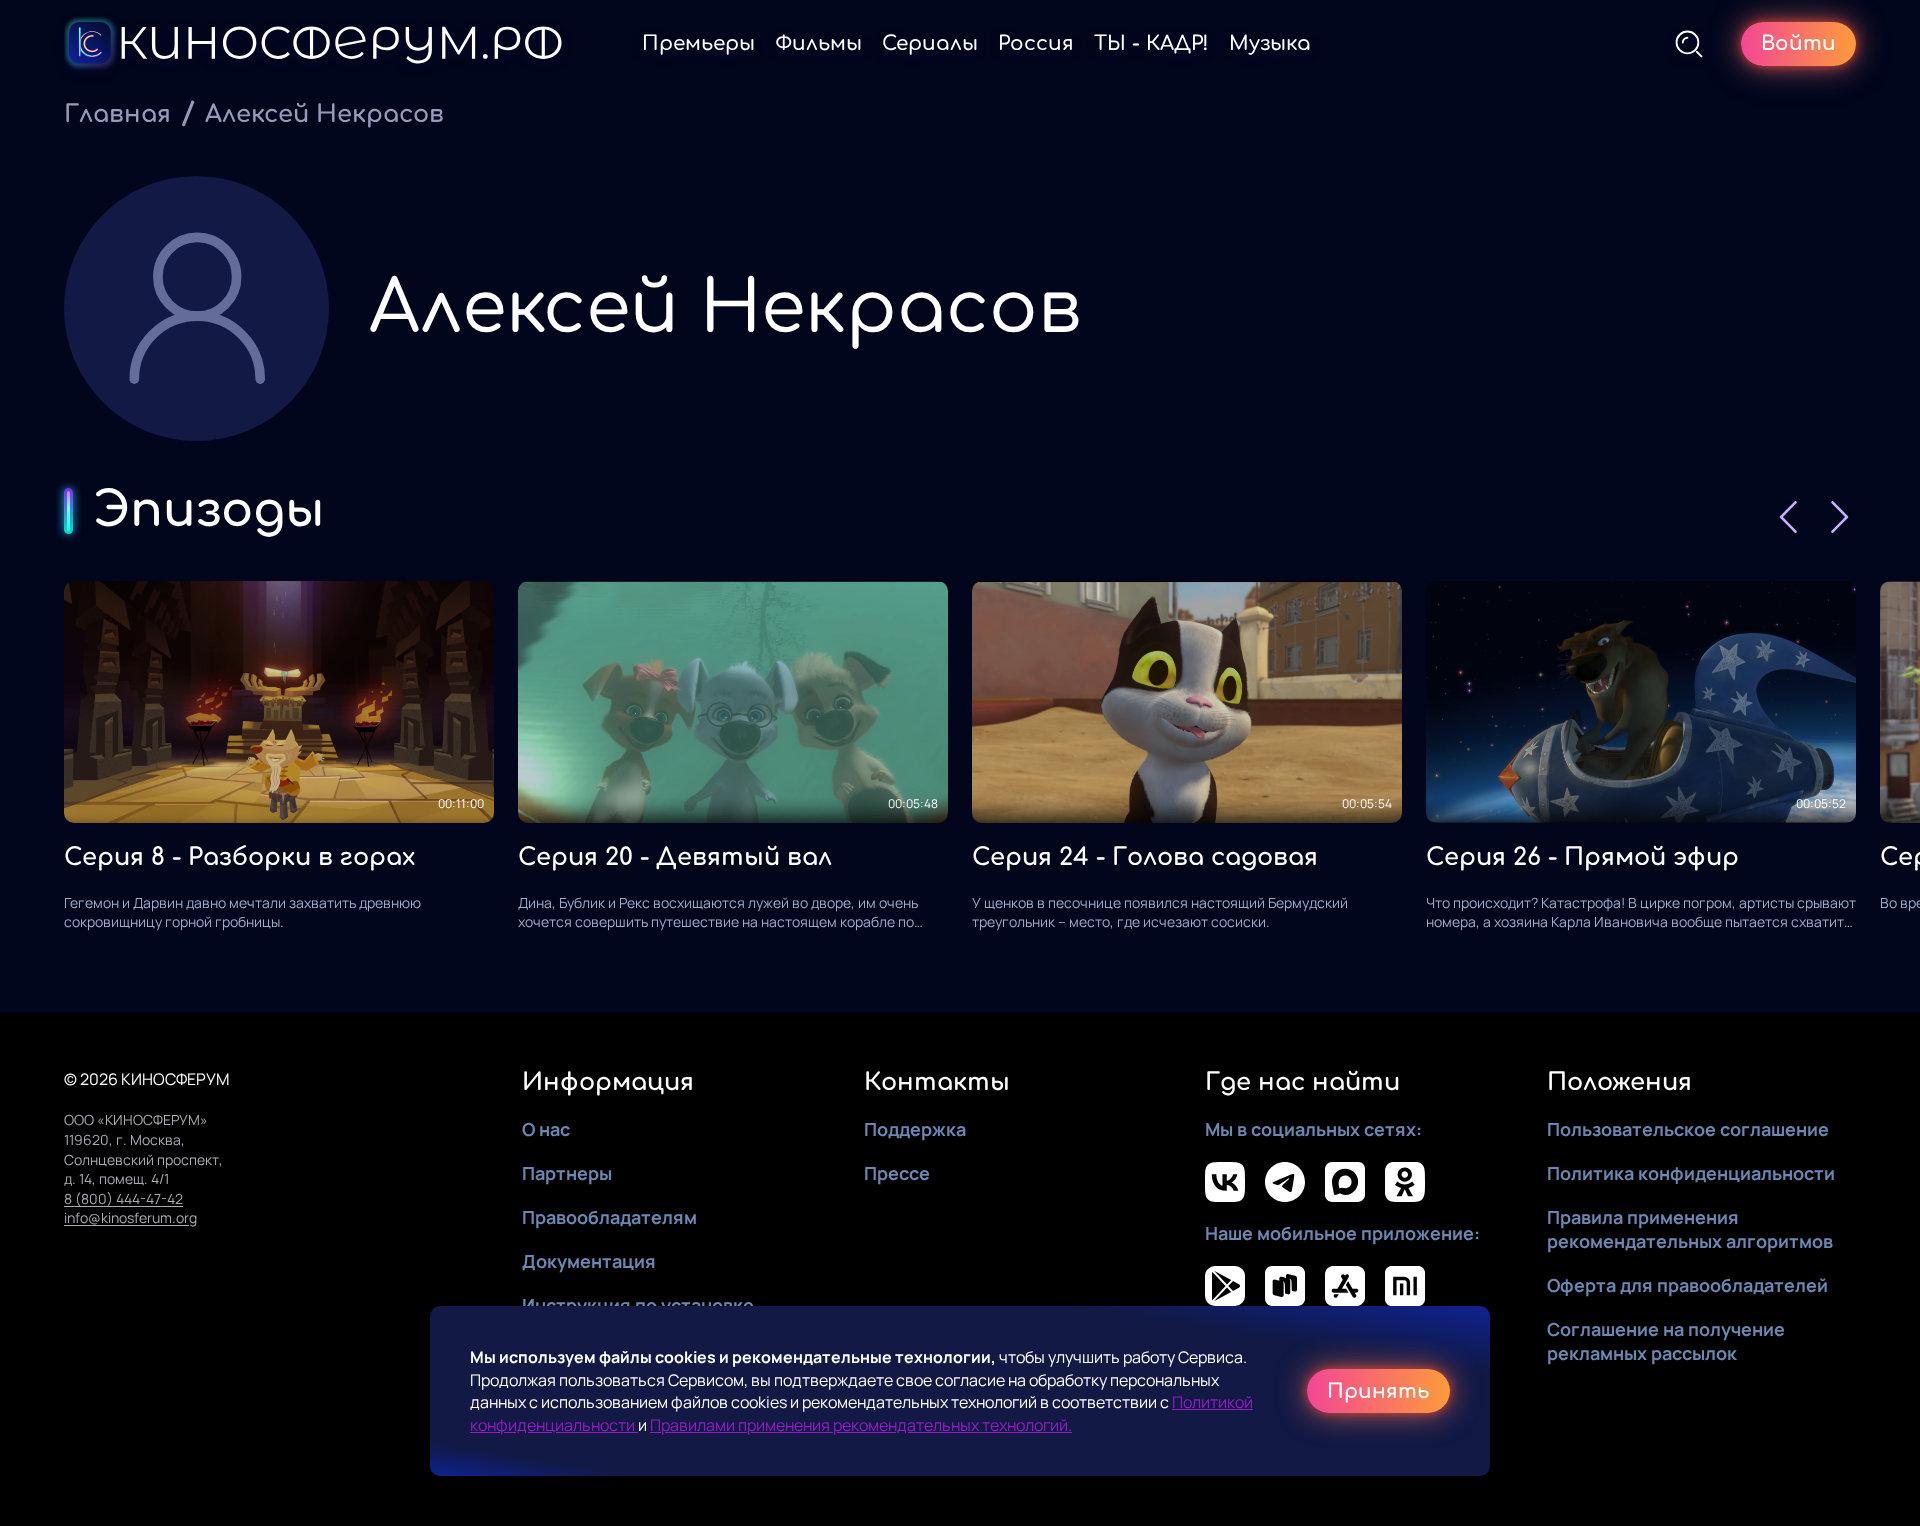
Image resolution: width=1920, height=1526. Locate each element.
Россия (1036, 43)
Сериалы (930, 43)
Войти (1798, 43)
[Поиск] (1689, 44)
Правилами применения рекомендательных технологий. (861, 1425)
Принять (1378, 1391)
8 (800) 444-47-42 (123, 1198)
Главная (117, 114)
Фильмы (818, 43)
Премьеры (698, 43)
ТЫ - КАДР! (1151, 43)
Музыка (1270, 43)
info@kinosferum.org (130, 1217)
